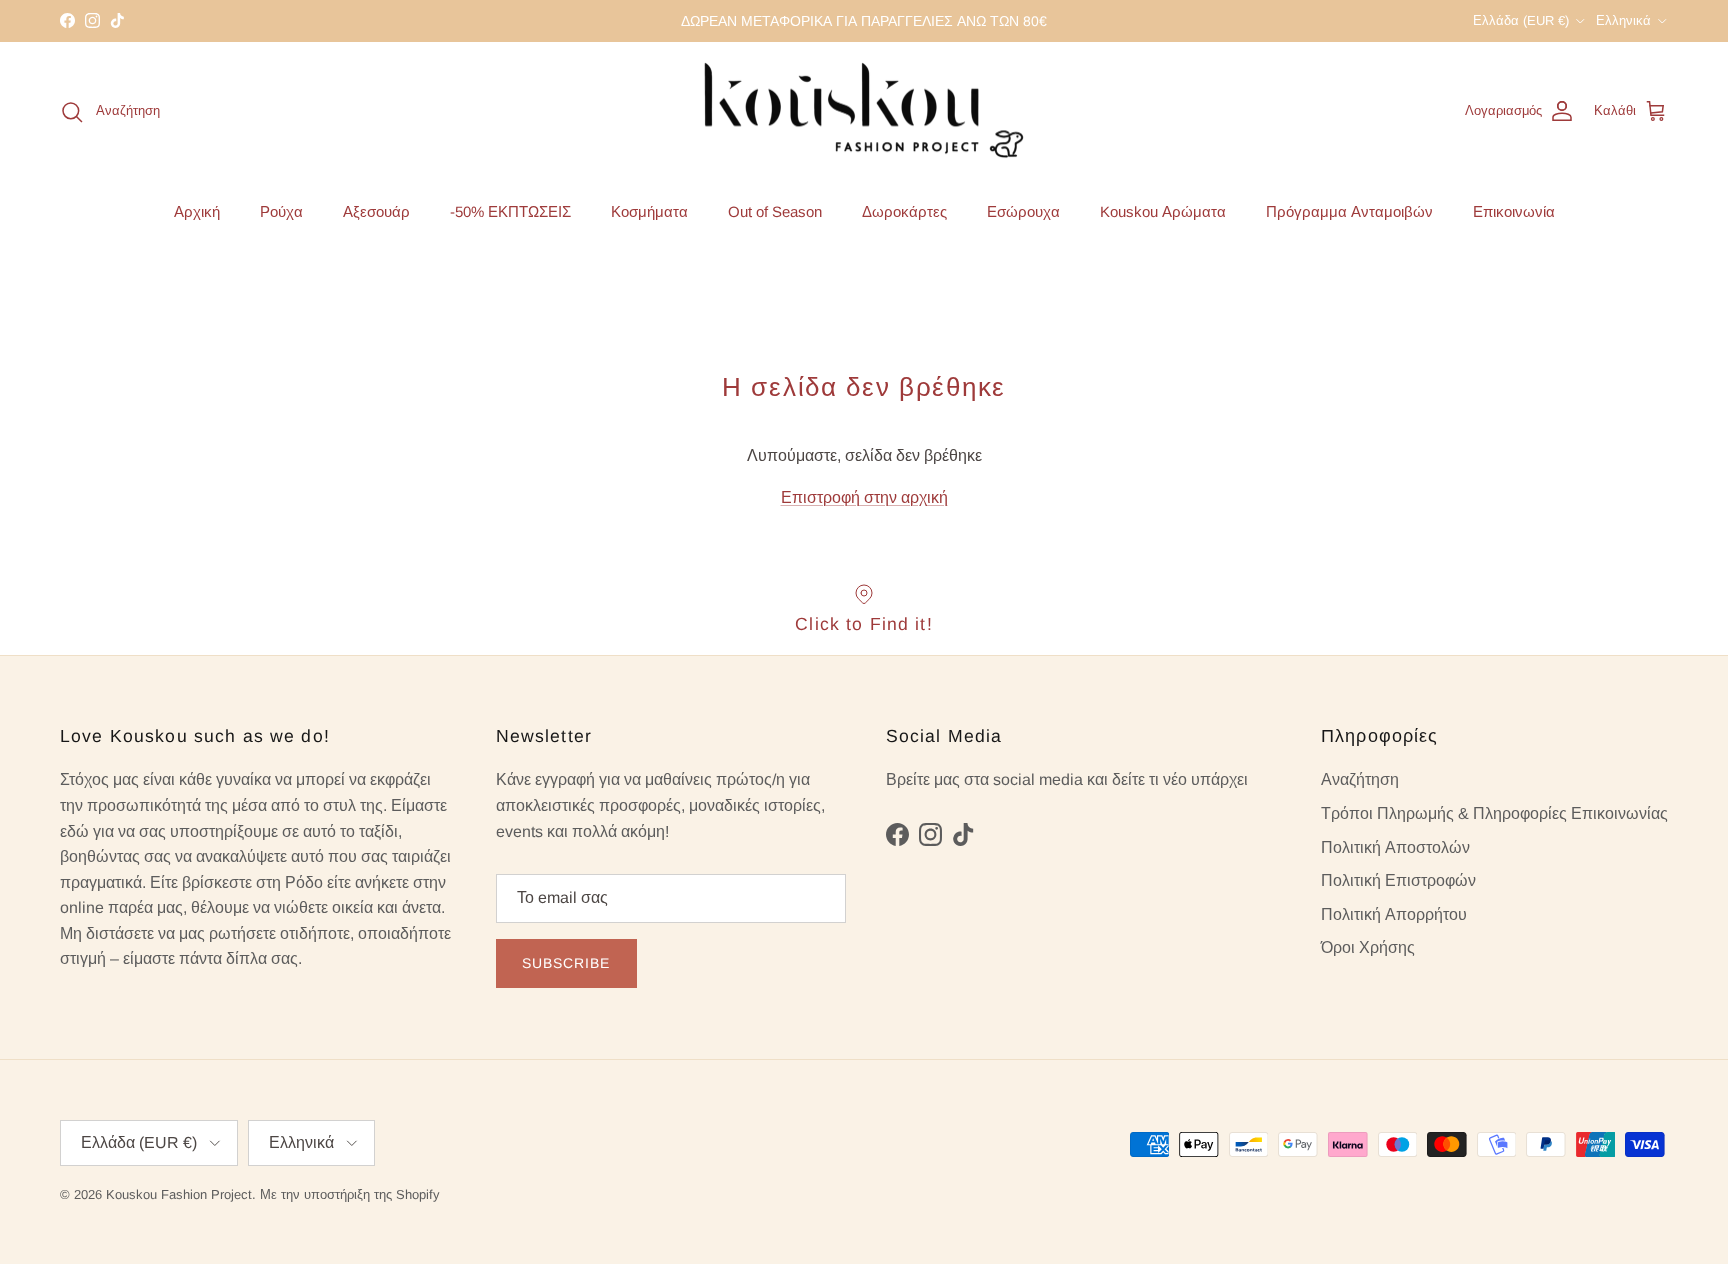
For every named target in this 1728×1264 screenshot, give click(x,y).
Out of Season (775, 210)
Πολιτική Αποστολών (1395, 847)
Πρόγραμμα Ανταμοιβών (1349, 210)
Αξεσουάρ (376, 210)
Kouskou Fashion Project (179, 1194)
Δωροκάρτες (904, 210)
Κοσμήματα (649, 210)
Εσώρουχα (1023, 210)
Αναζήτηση (1360, 779)
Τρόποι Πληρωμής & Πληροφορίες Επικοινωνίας (1494, 813)
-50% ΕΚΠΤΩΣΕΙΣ (510, 210)
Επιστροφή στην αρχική (864, 497)
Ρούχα (281, 210)
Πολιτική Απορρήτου (1394, 914)
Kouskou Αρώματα (1163, 210)
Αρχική (197, 210)
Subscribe (566, 963)
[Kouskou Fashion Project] (864, 112)
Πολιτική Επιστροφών (1398, 880)
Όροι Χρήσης (1368, 947)
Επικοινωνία (1514, 210)
